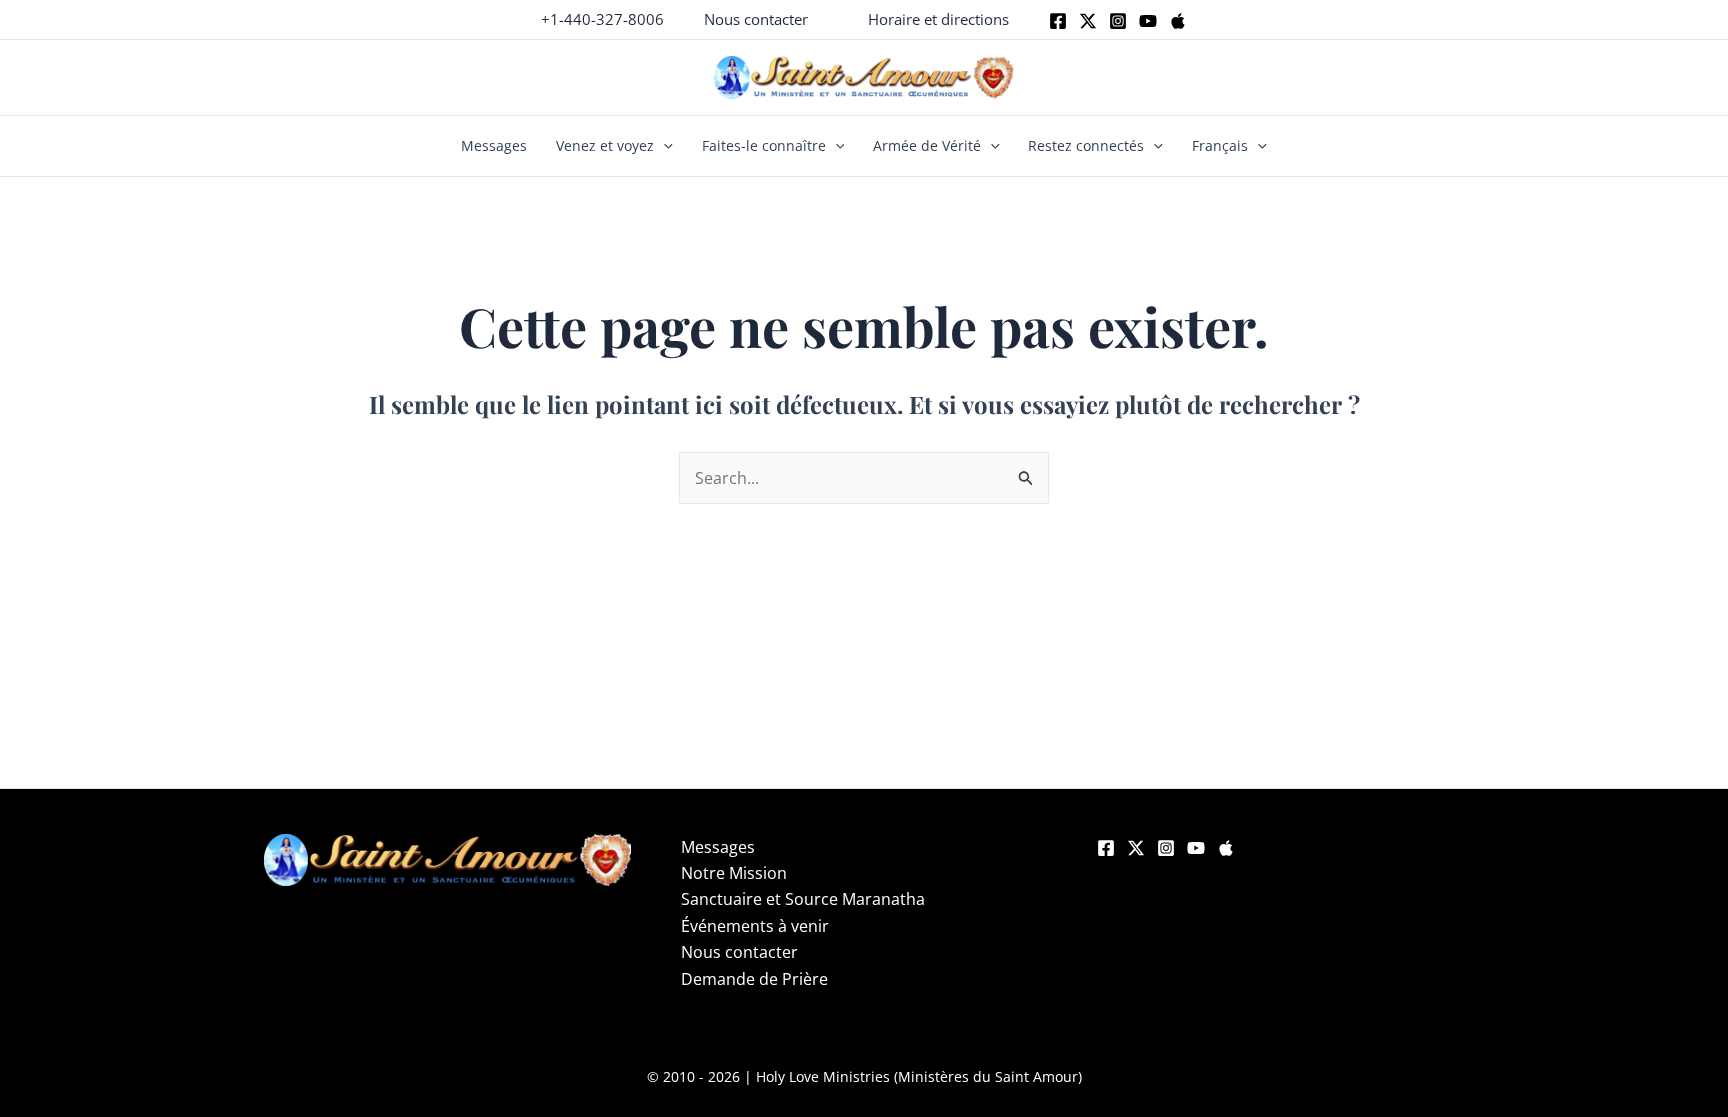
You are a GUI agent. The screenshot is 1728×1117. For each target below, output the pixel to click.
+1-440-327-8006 (602, 19)
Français (1220, 145)
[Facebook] (1058, 21)
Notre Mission (734, 873)
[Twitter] (1088, 21)
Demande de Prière (754, 979)
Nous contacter (739, 952)
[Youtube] (1148, 21)
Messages (494, 145)
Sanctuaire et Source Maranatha (803, 899)
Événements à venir (755, 926)
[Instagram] (1118, 21)
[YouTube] (1196, 848)
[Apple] (1178, 21)
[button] (756, 19)
